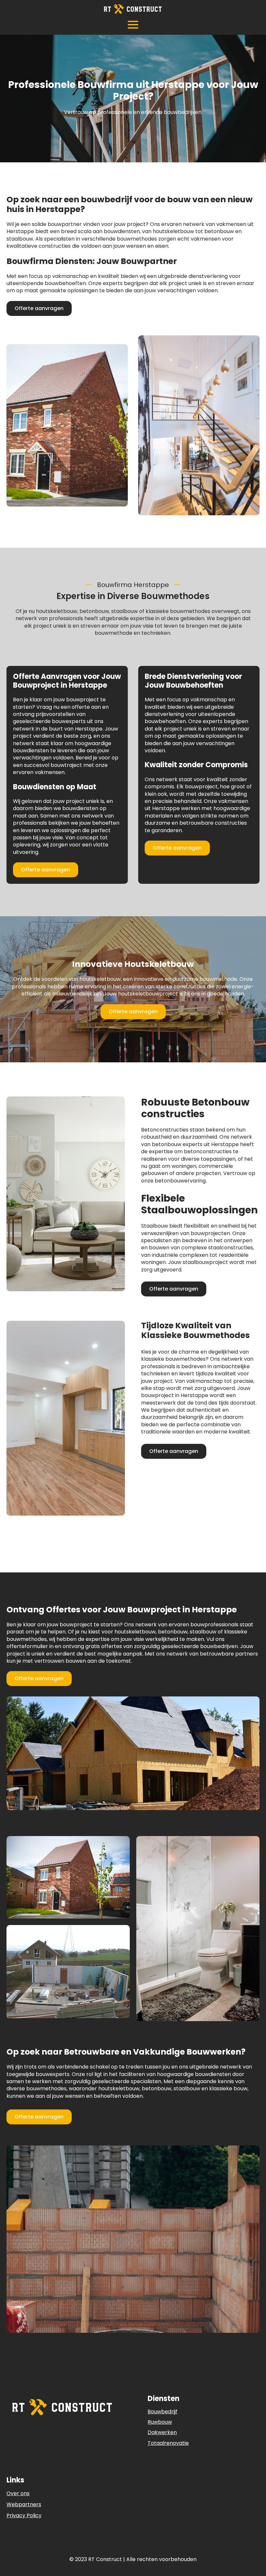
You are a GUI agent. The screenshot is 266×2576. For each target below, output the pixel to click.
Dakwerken (162, 2432)
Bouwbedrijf (163, 2412)
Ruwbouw (160, 2422)
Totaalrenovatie (168, 2443)
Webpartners (24, 2505)
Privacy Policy (24, 2516)
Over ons (18, 2494)
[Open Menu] (133, 25)
